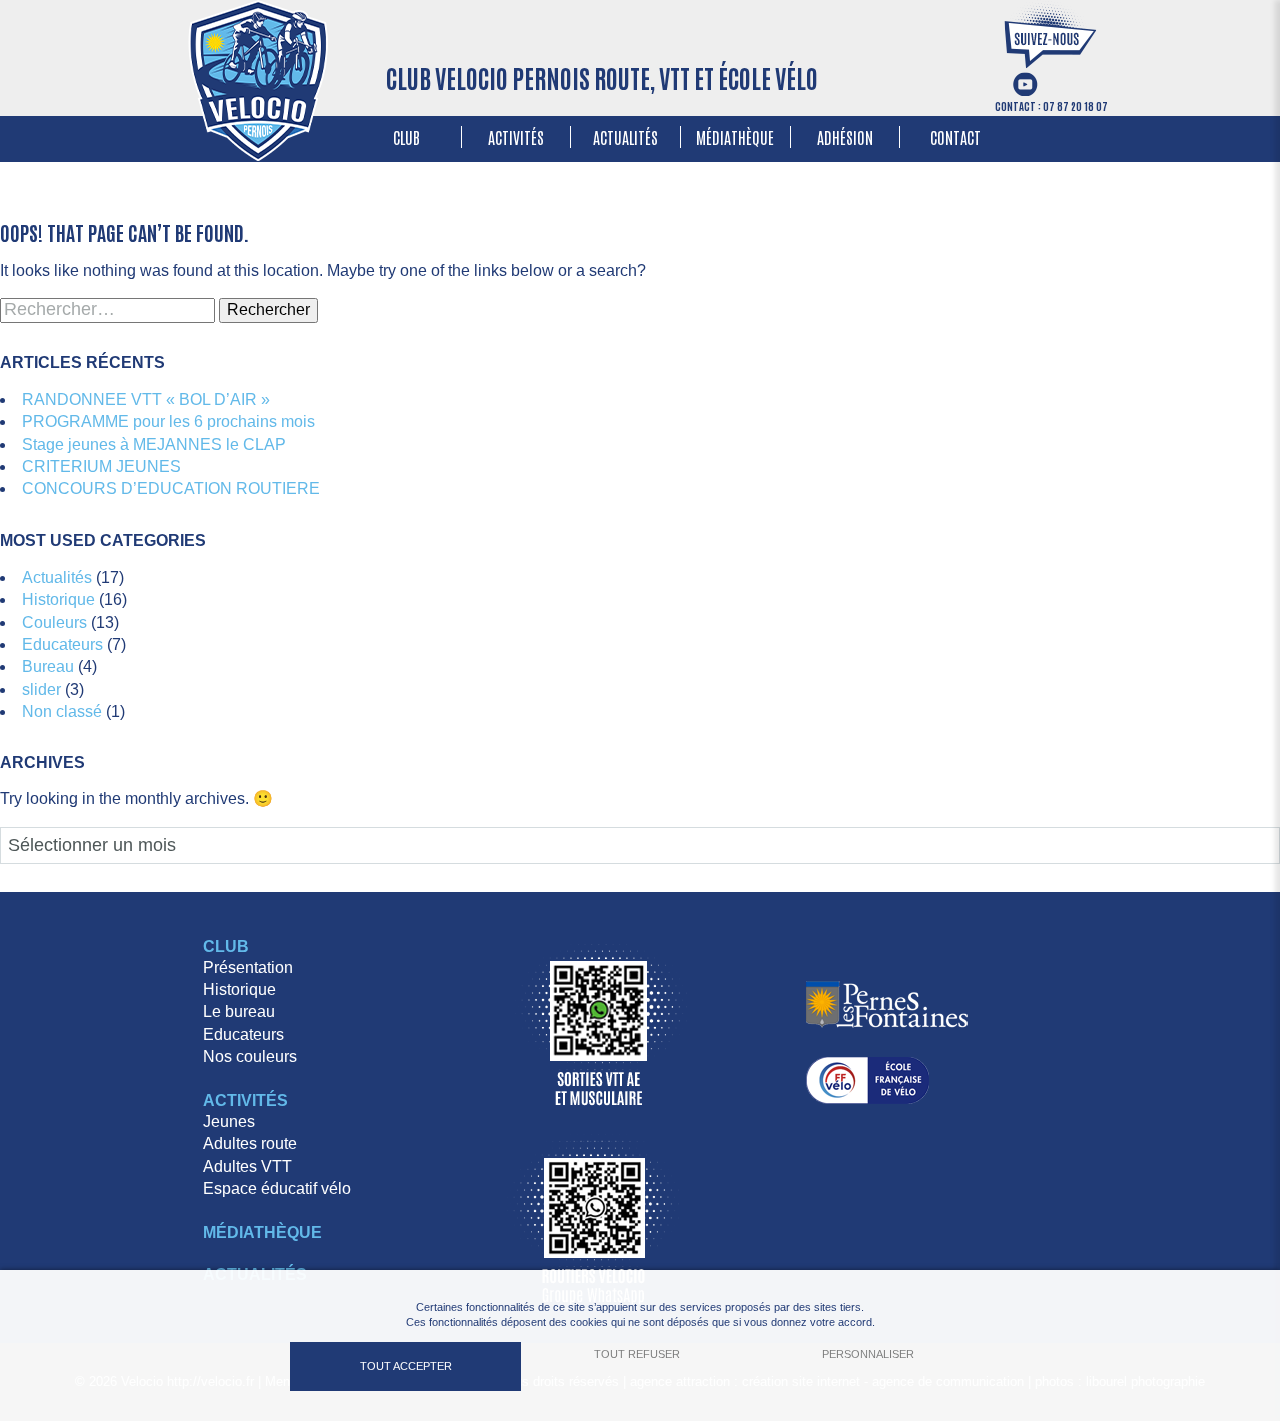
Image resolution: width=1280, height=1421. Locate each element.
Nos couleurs (250, 1056)
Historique (58, 599)
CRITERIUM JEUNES (101, 466)
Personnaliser (868, 1354)
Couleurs (54, 622)
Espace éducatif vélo (277, 1188)
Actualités (625, 137)
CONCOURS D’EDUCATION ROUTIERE (171, 488)
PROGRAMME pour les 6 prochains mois (168, 421)
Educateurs (62, 644)
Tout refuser (637, 1354)
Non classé (62, 711)
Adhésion (845, 137)
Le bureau (239, 1011)
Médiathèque (735, 137)
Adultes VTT (247, 1166)
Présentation (248, 967)
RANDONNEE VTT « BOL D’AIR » (146, 399)
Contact (955, 137)
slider (41, 689)
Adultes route (250, 1143)
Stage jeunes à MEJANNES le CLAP (154, 444)
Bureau (48, 666)
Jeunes (229, 1121)
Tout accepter (406, 1366)
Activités (516, 137)
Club (406, 137)
